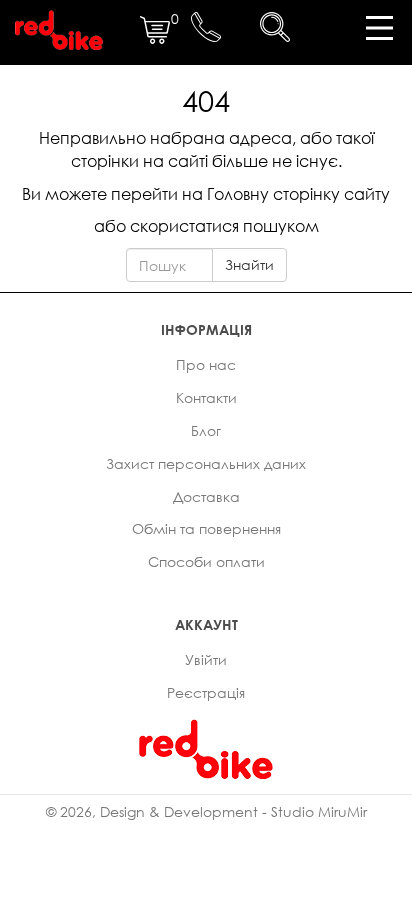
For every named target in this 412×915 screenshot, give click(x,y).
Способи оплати (206, 561)
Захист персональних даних (206, 463)
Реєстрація (206, 692)
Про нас (206, 364)
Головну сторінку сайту (298, 194)
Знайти (249, 264)
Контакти (206, 397)
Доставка (206, 496)
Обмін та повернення (206, 528)
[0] (155, 39)
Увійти (206, 659)
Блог (206, 430)
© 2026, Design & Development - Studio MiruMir (206, 811)
